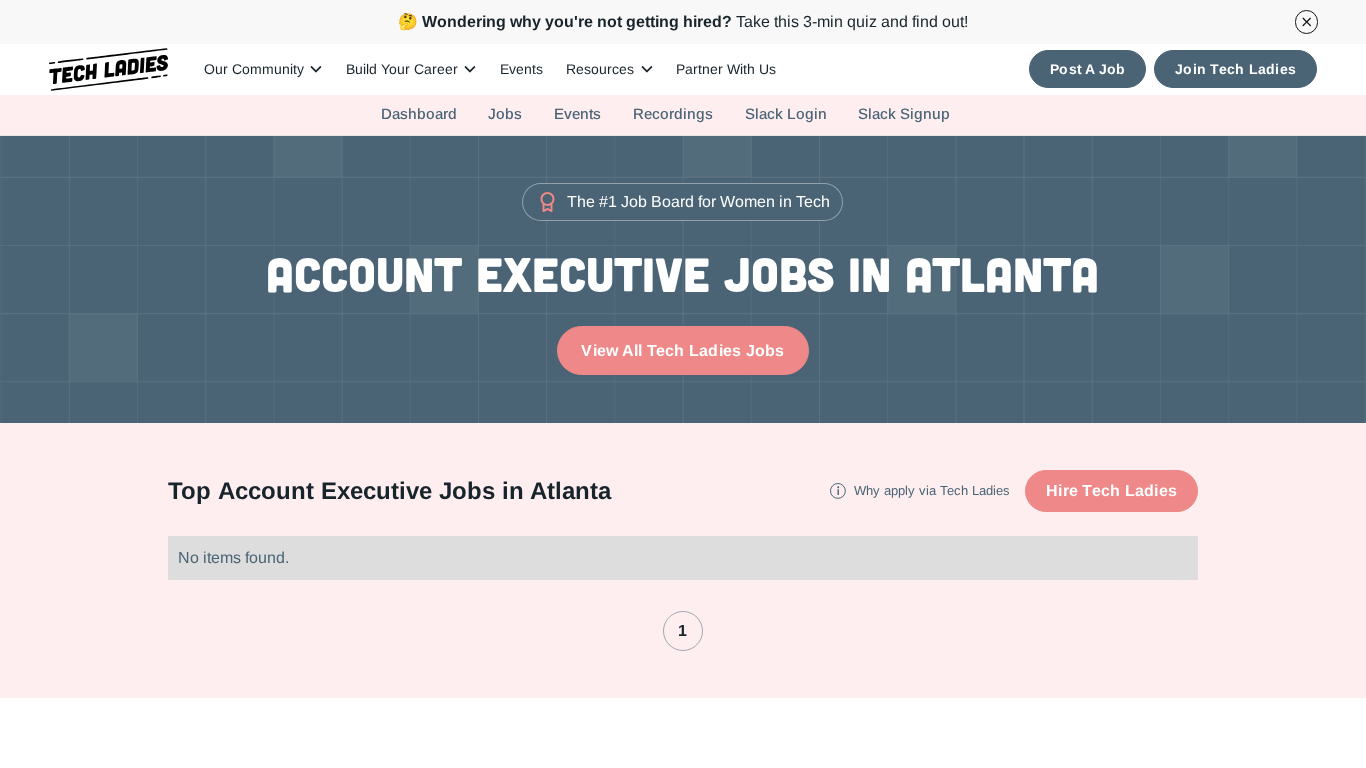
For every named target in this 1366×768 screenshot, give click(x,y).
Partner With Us (726, 69)
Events (521, 69)
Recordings (673, 114)
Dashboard (419, 114)
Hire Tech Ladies (1111, 490)
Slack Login (786, 114)
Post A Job (1088, 69)
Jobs (505, 114)
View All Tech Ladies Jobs (682, 350)
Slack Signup (904, 114)
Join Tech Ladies (1235, 69)
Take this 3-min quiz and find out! (683, 21)
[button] (263, 69)
